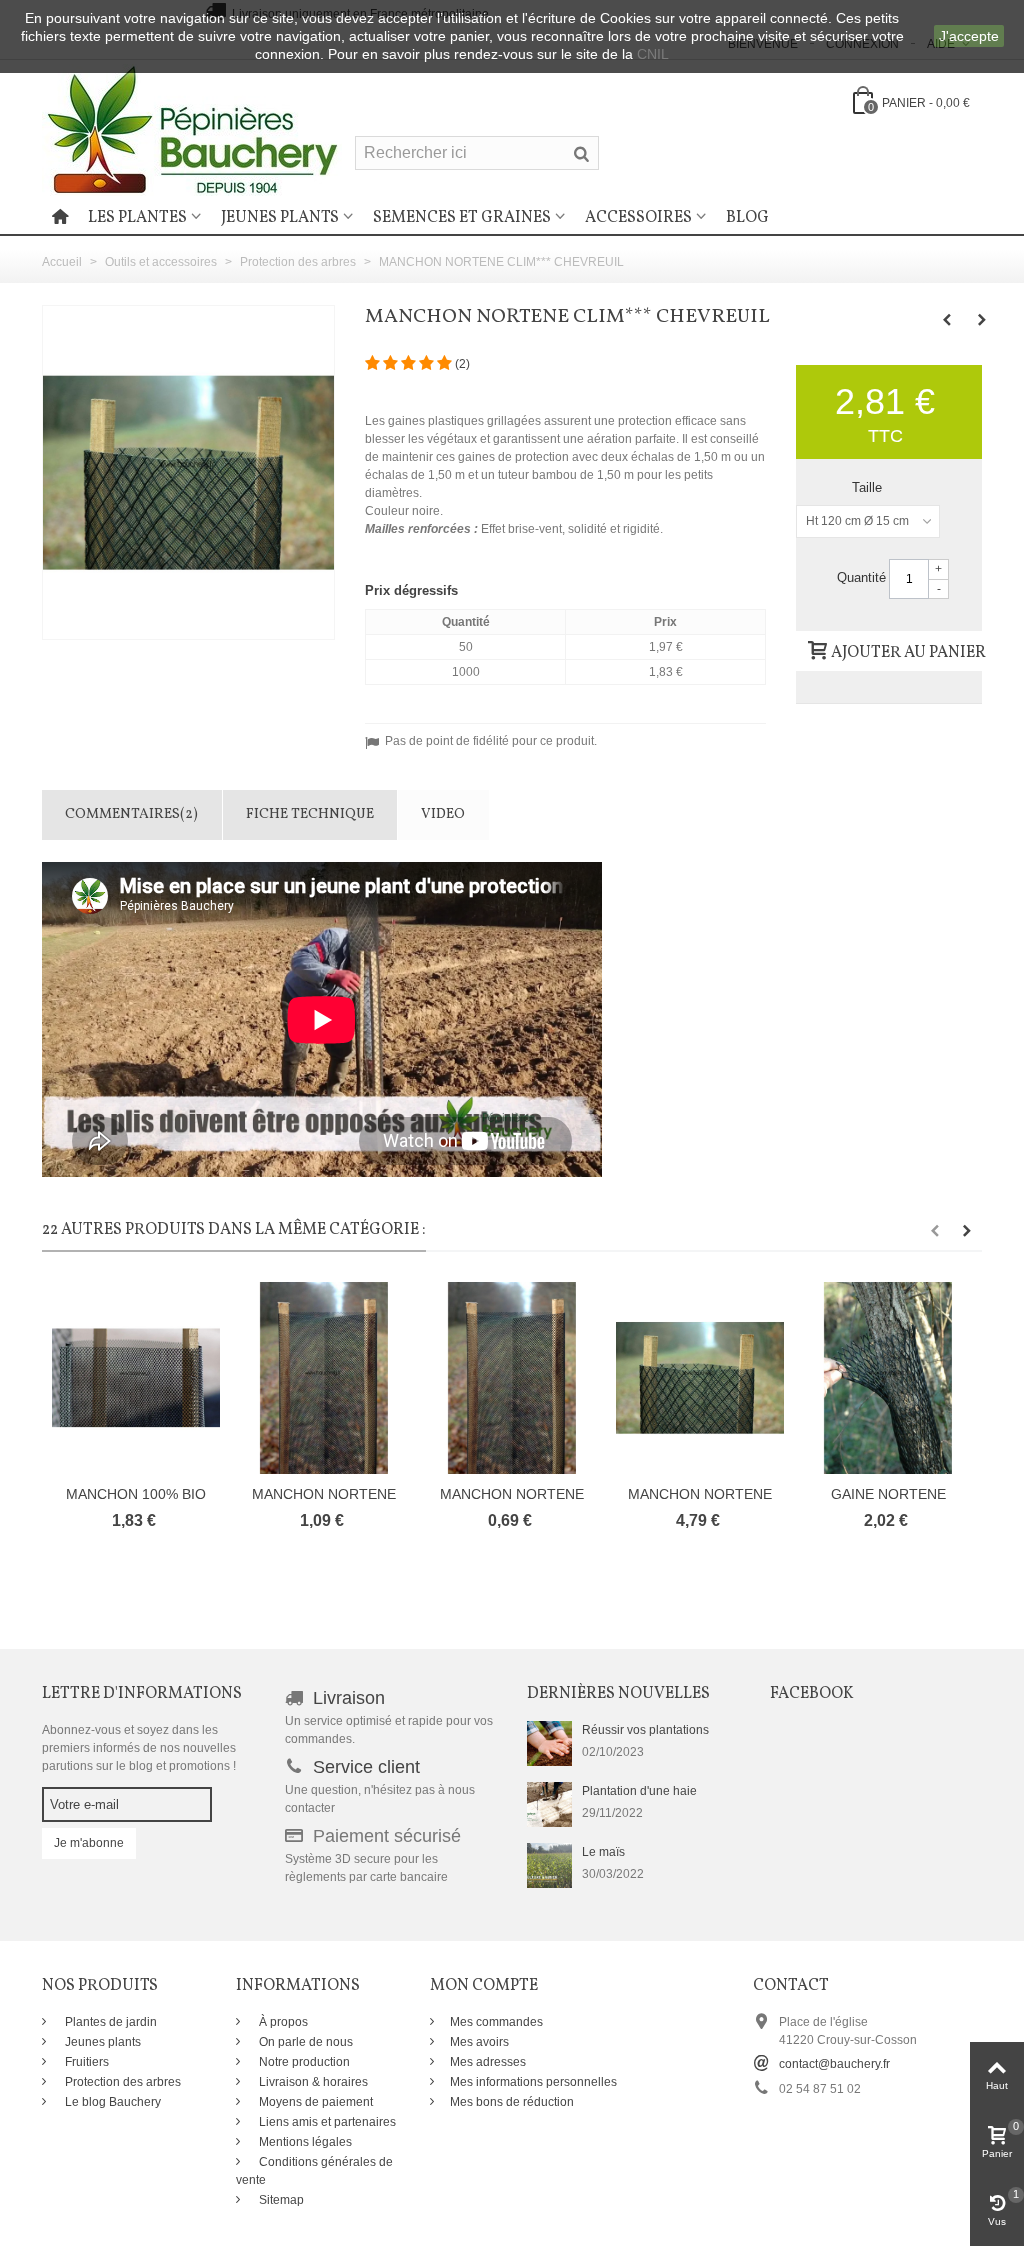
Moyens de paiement (314, 2102)
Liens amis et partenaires (326, 2122)
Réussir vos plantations (645, 1730)
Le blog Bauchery (111, 2102)
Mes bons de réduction (512, 2102)
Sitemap (280, 2200)
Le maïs (603, 1852)
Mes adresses (488, 2062)
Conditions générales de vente (314, 2171)
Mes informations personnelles (533, 2082)
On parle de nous (304, 2042)
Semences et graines (462, 218)
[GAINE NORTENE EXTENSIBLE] (888, 1378)
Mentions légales (304, 2142)
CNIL (653, 54)
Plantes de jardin (109, 2022)
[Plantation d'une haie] (549, 1803)
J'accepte (969, 36)
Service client (366, 1767)
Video (443, 814)
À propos (282, 2022)
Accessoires (638, 218)
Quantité (861, 577)
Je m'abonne (89, 1843)
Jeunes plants (280, 218)
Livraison (349, 1698)
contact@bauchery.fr (834, 2064)
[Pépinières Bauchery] (192, 129)
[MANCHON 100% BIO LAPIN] (136, 1378)
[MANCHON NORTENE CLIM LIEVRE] (512, 1378)
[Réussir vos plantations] (549, 1742)
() (462, 364)
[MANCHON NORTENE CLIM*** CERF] (700, 1378)
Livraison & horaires (312, 2082)
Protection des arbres (121, 2082)
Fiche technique (310, 814)
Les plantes (137, 218)
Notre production (303, 2062)
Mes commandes (496, 2022)
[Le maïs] (549, 1864)
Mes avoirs (479, 2042)
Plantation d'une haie (639, 1791)
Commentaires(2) (131, 814)
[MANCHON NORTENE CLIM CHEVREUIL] (324, 1378)
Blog (747, 218)
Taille (869, 487)
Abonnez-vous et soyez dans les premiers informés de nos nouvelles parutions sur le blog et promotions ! (139, 1748)
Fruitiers (85, 2062)
